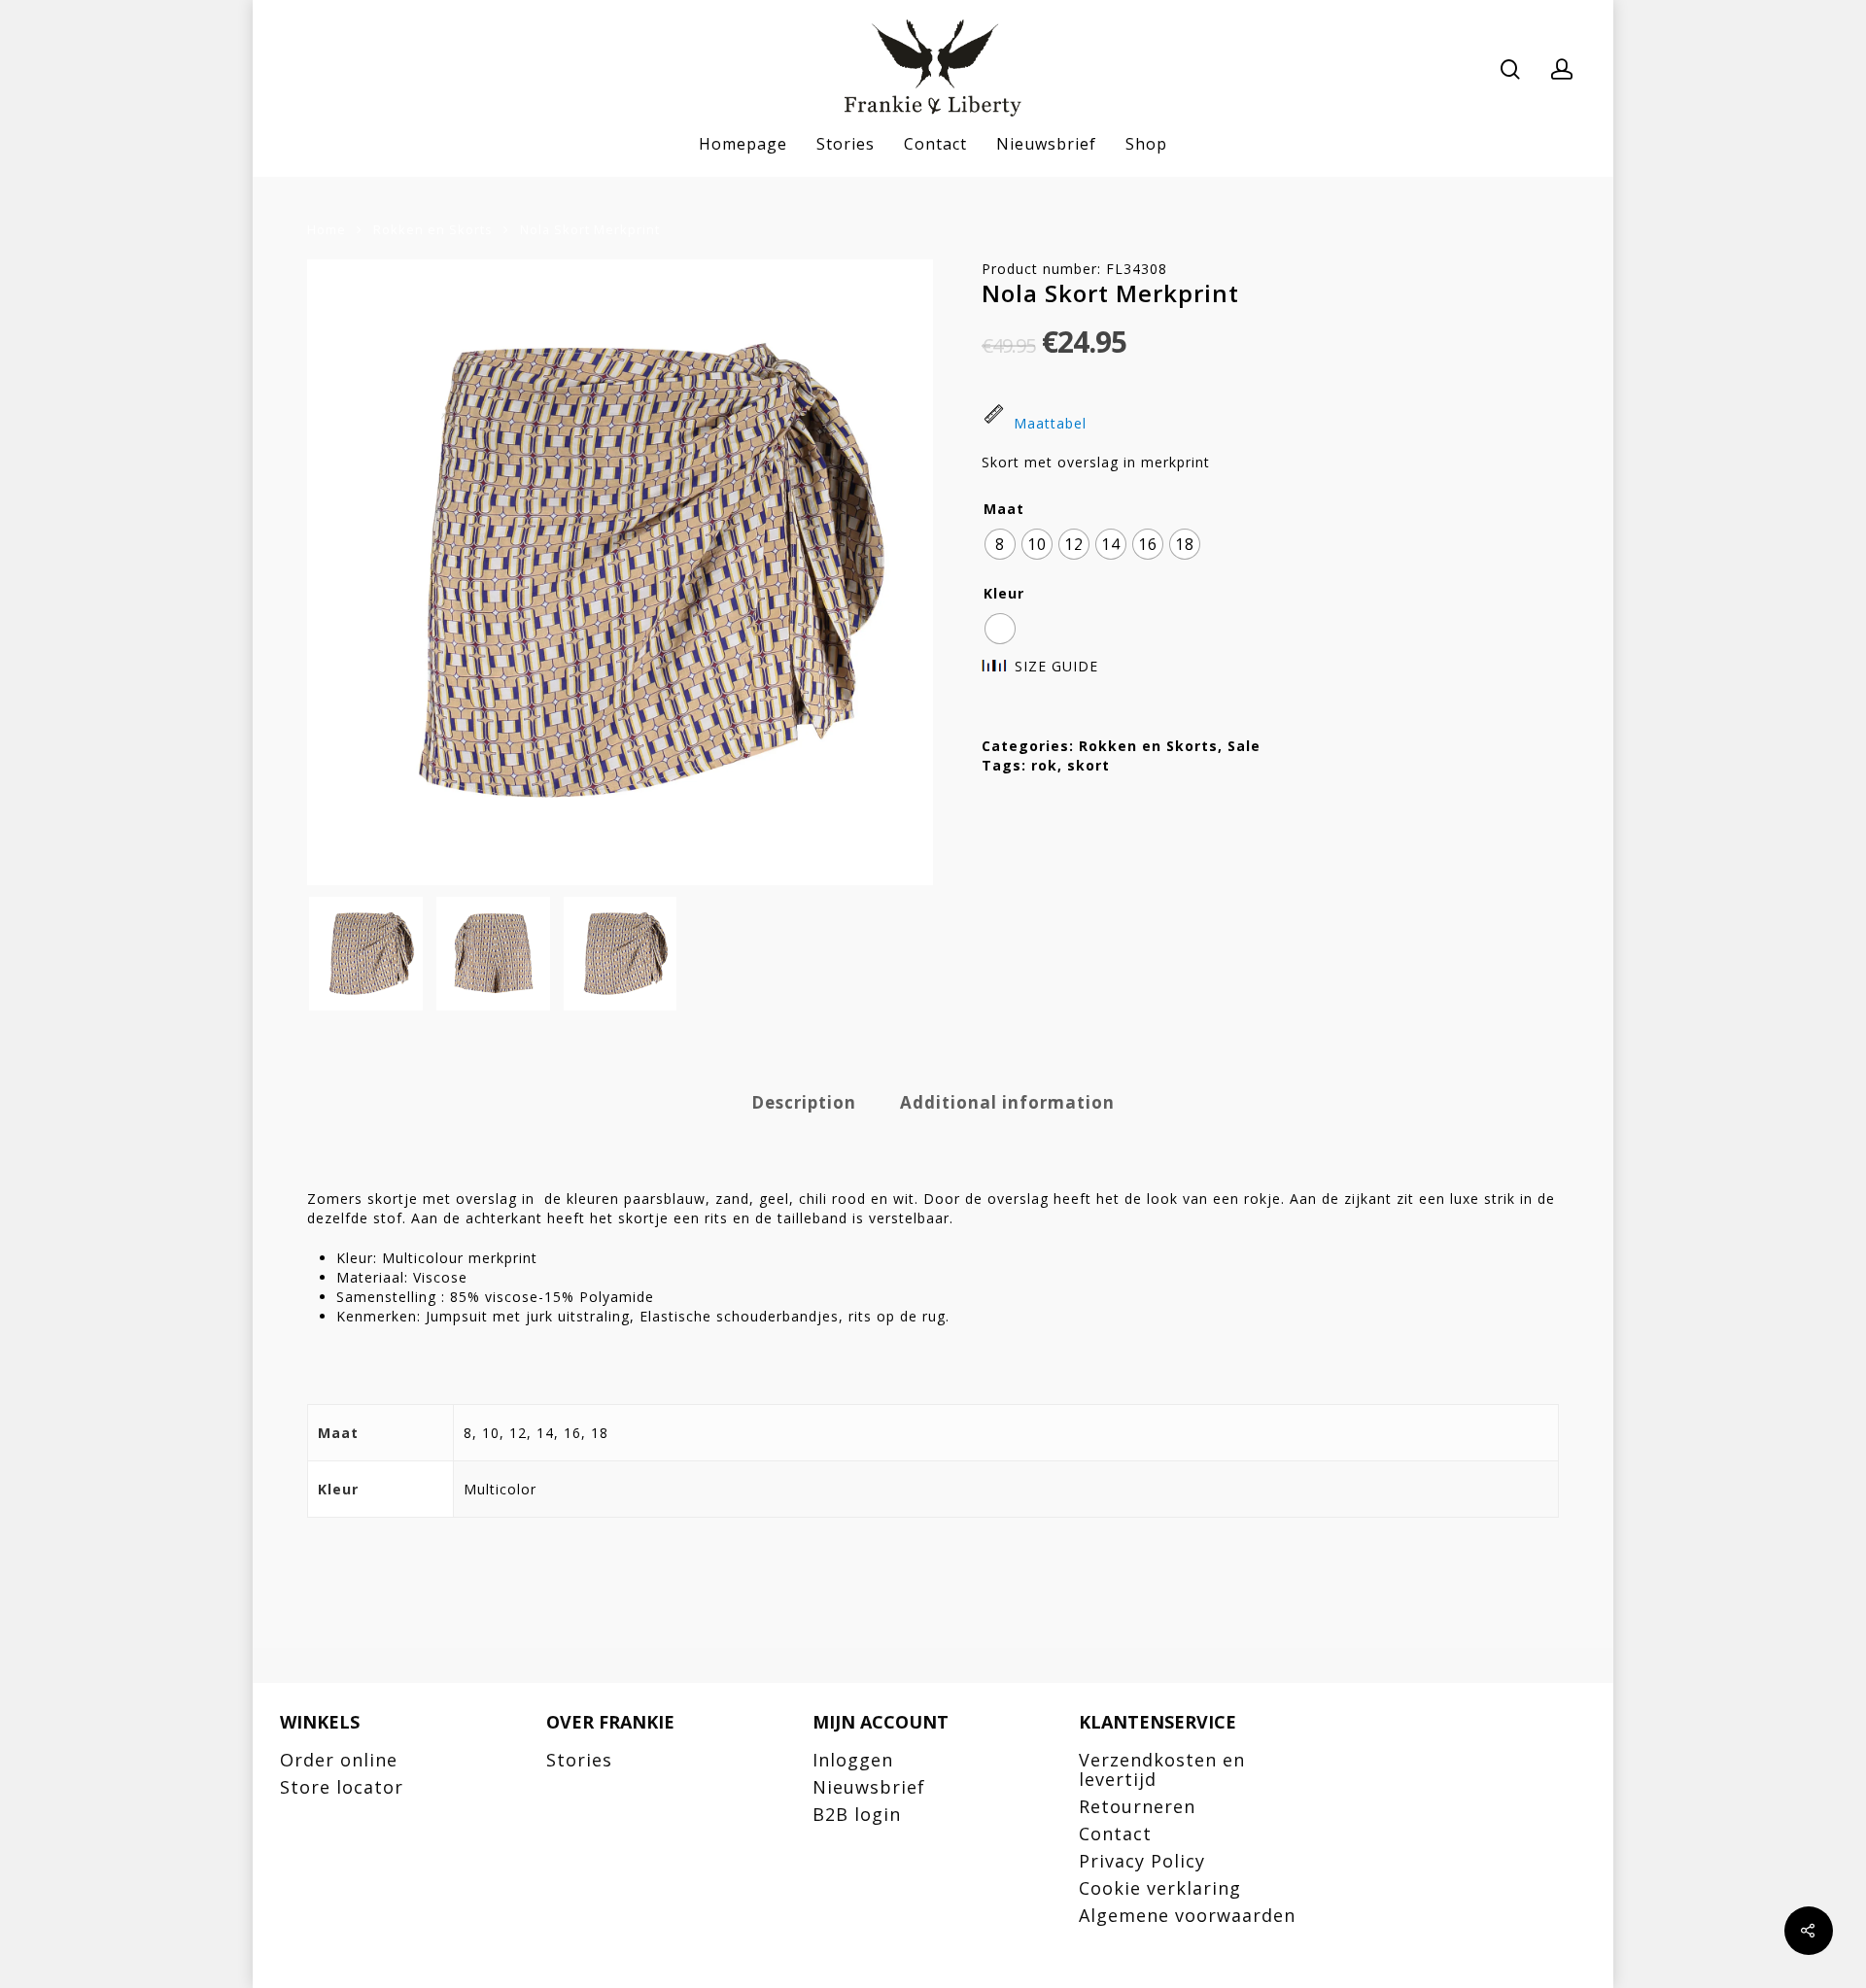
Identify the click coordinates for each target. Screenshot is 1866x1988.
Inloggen (853, 1760)
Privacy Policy (1142, 1861)
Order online (339, 1760)
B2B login (857, 1814)
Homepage (743, 145)
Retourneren (1137, 1806)
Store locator (342, 1787)
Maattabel (1050, 423)
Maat (1004, 509)
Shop (1146, 145)
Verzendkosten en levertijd (1162, 1769)
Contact (935, 145)
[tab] (804, 1103)
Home (327, 229)
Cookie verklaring (1160, 1888)
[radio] (1000, 544)
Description (804, 1102)
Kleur (1004, 594)
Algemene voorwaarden (1187, 1915)
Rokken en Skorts (433, 229)
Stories (846, 145)
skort (1088, 765)
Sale (1244, 746)
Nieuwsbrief (1046, 145)
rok (1044, 765)
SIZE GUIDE (1056, 666)
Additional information (1007, 1102)
